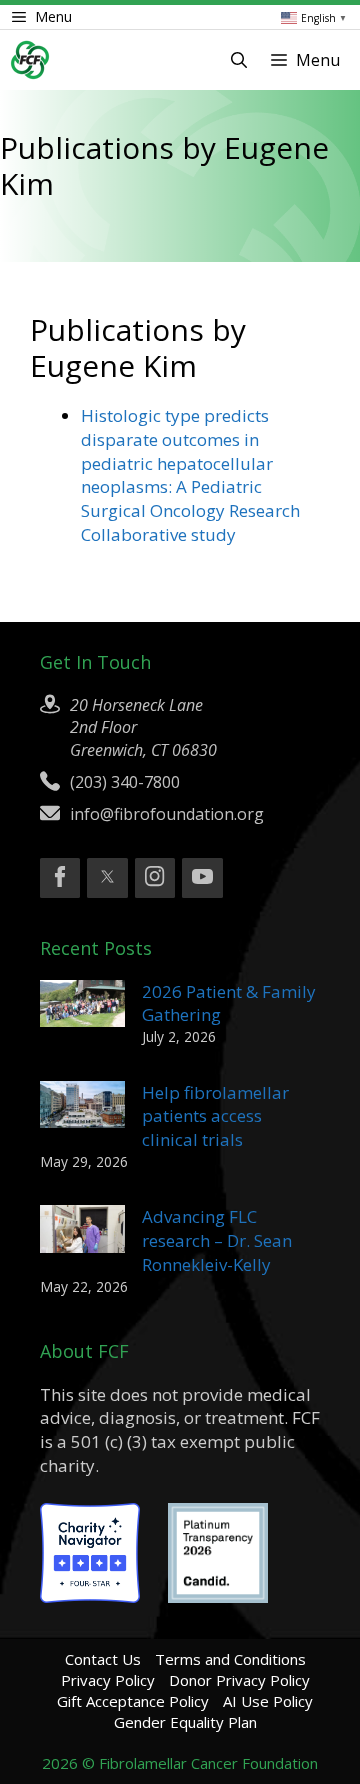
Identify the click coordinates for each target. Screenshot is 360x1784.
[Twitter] (107, 878)
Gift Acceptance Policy (133, 1701)
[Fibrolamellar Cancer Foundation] (30, 60)
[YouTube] (202, 878)
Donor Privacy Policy (239, 1680)
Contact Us (103, 1659)
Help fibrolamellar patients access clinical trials (215, 1116)
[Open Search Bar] (239, 60)
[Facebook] (60, 878)
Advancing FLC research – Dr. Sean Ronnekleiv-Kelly (217, 1240)
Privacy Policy (108, 1680)
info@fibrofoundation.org (167, 814)
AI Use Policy (268, 1701)
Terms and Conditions (230, 1659)
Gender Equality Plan (185, 1722)
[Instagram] (155, 878)
